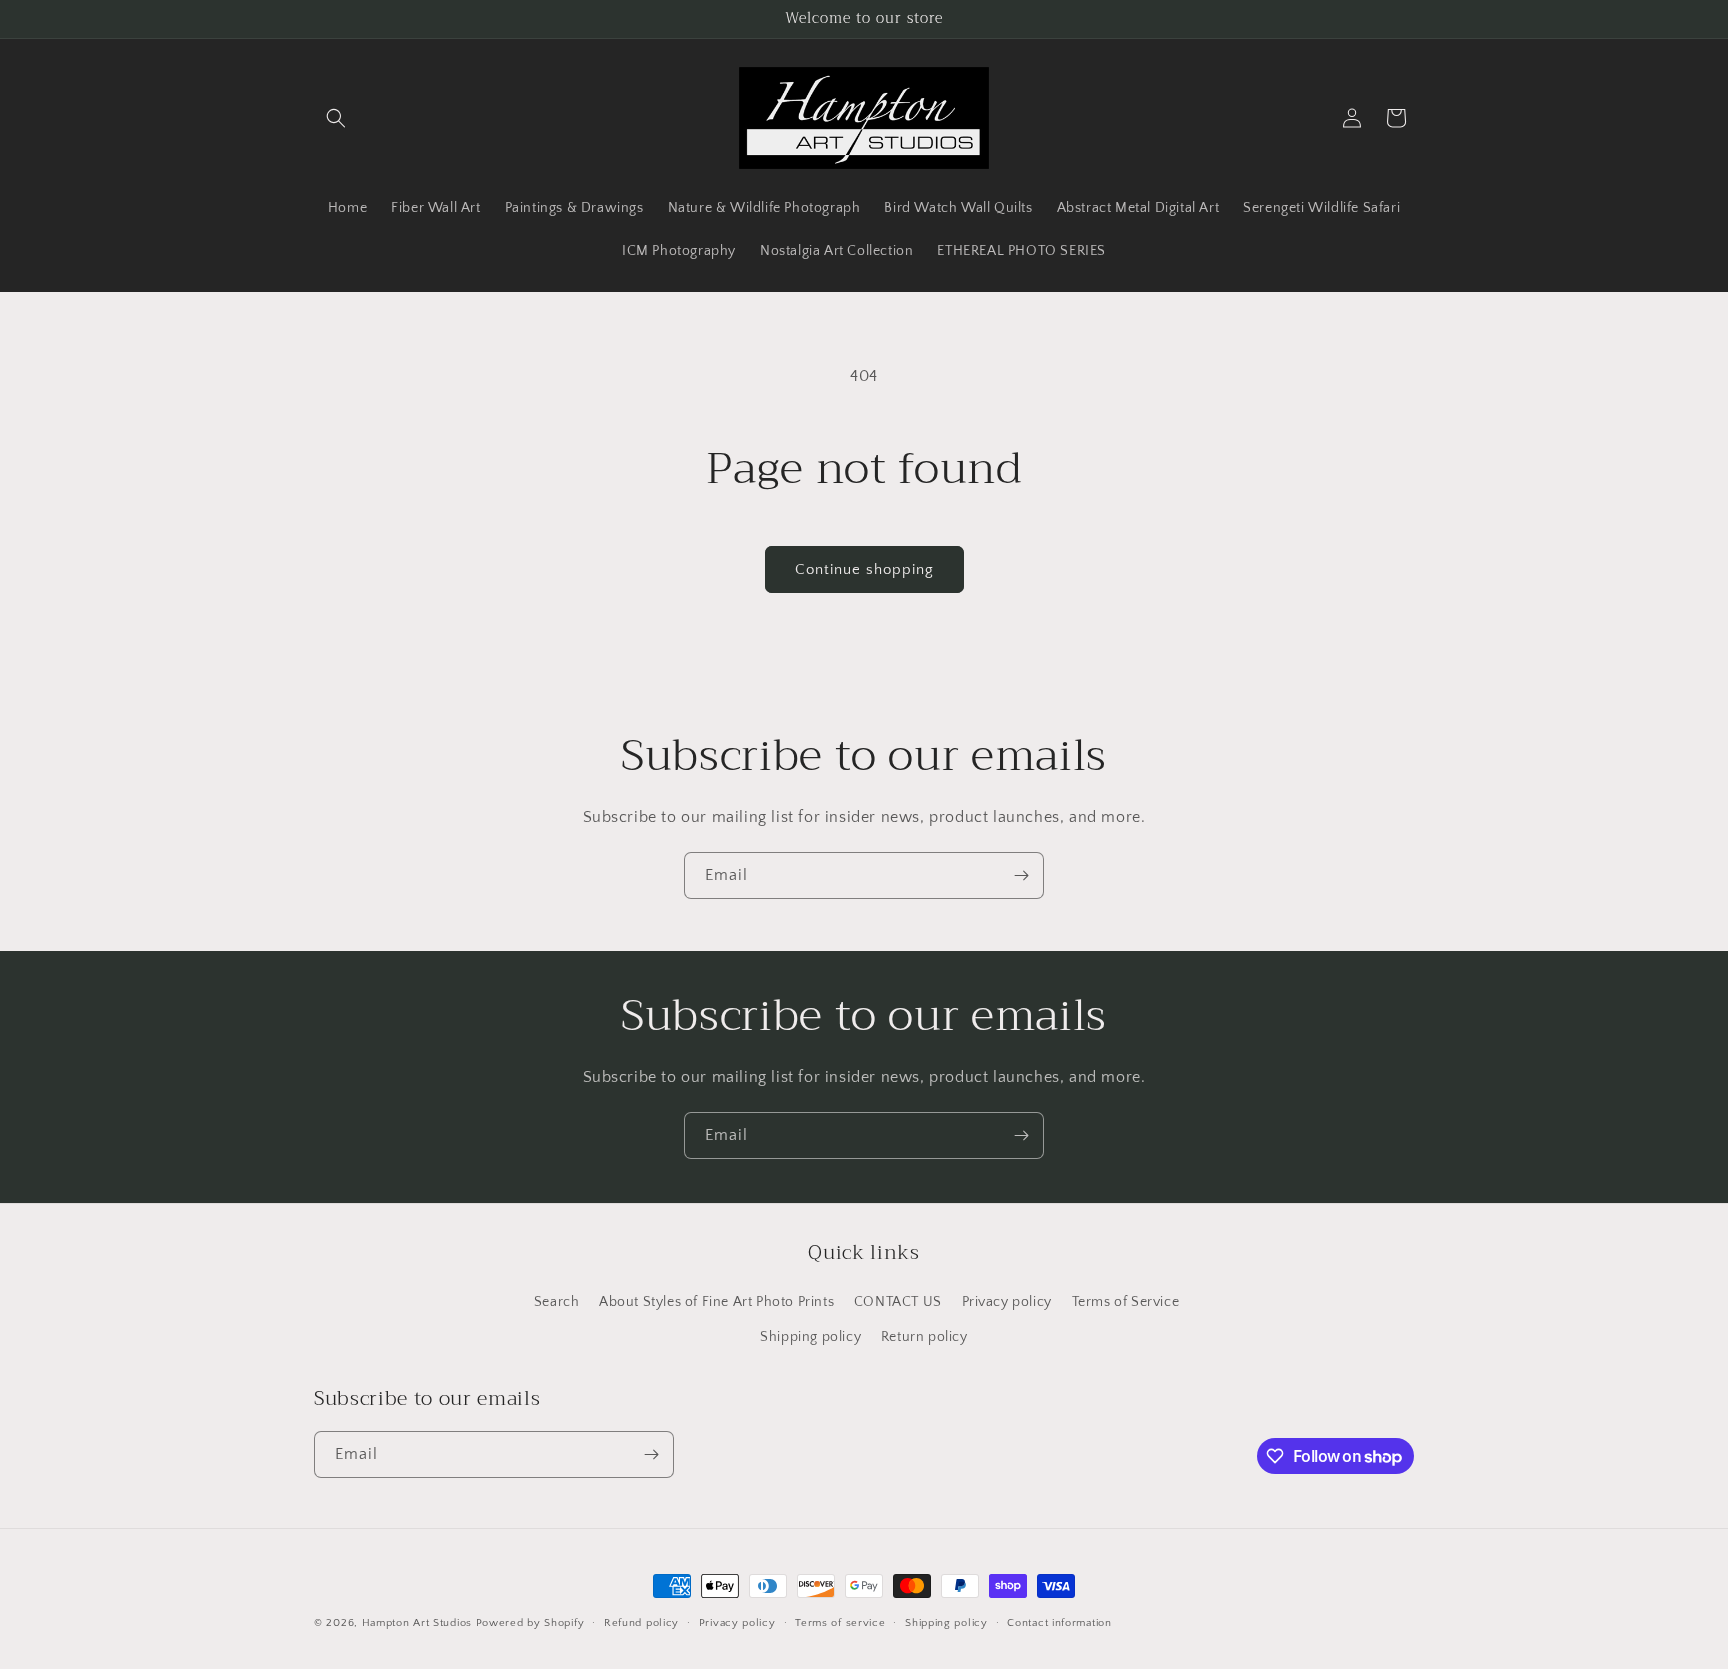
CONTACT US (898, 1302)
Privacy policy (1007, 1302)
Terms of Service (1126, 1302)
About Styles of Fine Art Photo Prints (716, 1302)
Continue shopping (864, 569)
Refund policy (641, 1623)
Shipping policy (810, 1337)
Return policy (924, 1337)
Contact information (1059, 1623)
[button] (336, 118)
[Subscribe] (1021, 875)
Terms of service (840, 1623)
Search (557, 1302)
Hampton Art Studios (417, 1623)
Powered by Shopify (530, 1623)
